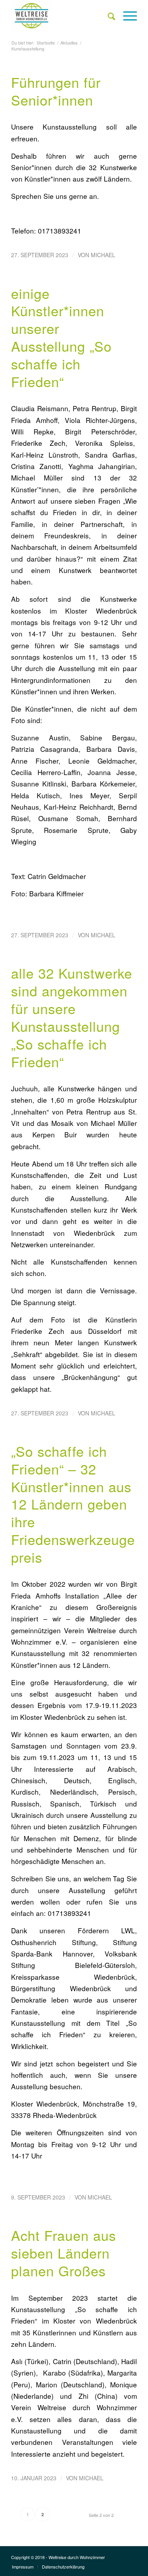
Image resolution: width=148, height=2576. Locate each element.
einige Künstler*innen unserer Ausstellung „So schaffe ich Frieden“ (61, 337)
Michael (103, 255)
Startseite (46, 43)
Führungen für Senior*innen (56, 91)
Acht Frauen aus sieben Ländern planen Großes (64, 2253)
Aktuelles (69, 43)
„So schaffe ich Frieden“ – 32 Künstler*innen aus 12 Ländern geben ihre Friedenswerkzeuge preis (73, 1504)
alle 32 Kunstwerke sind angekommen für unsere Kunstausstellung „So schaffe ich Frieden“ (72, 1017)
